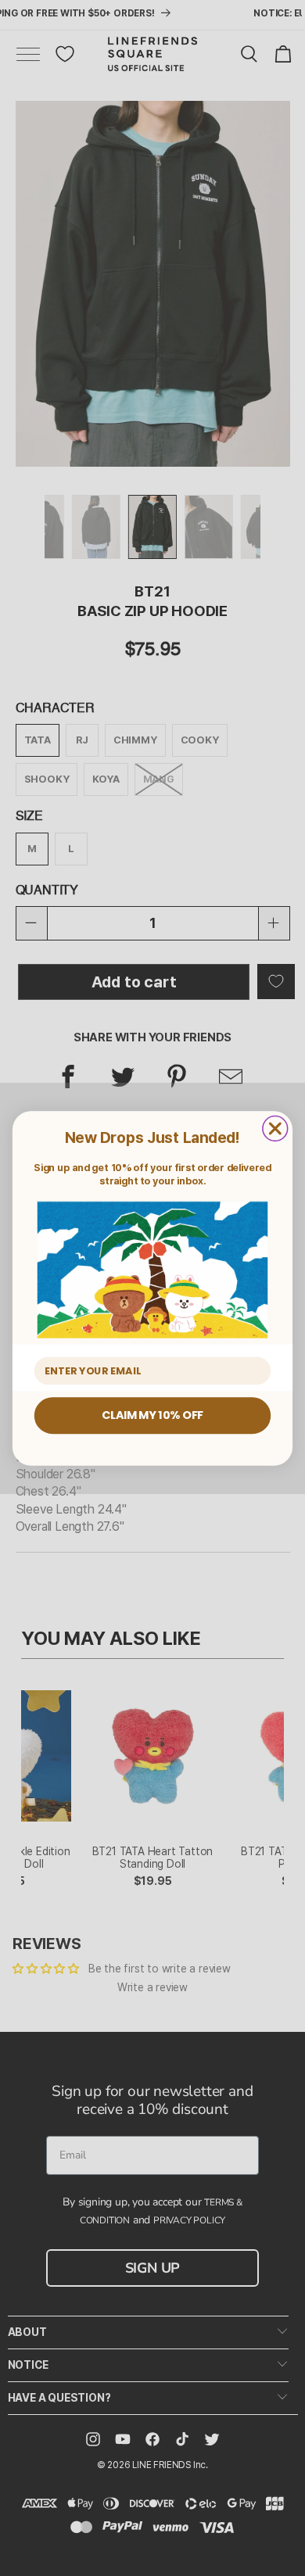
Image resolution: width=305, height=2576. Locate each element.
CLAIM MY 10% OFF (152, 1415)
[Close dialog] (275, 1128)
